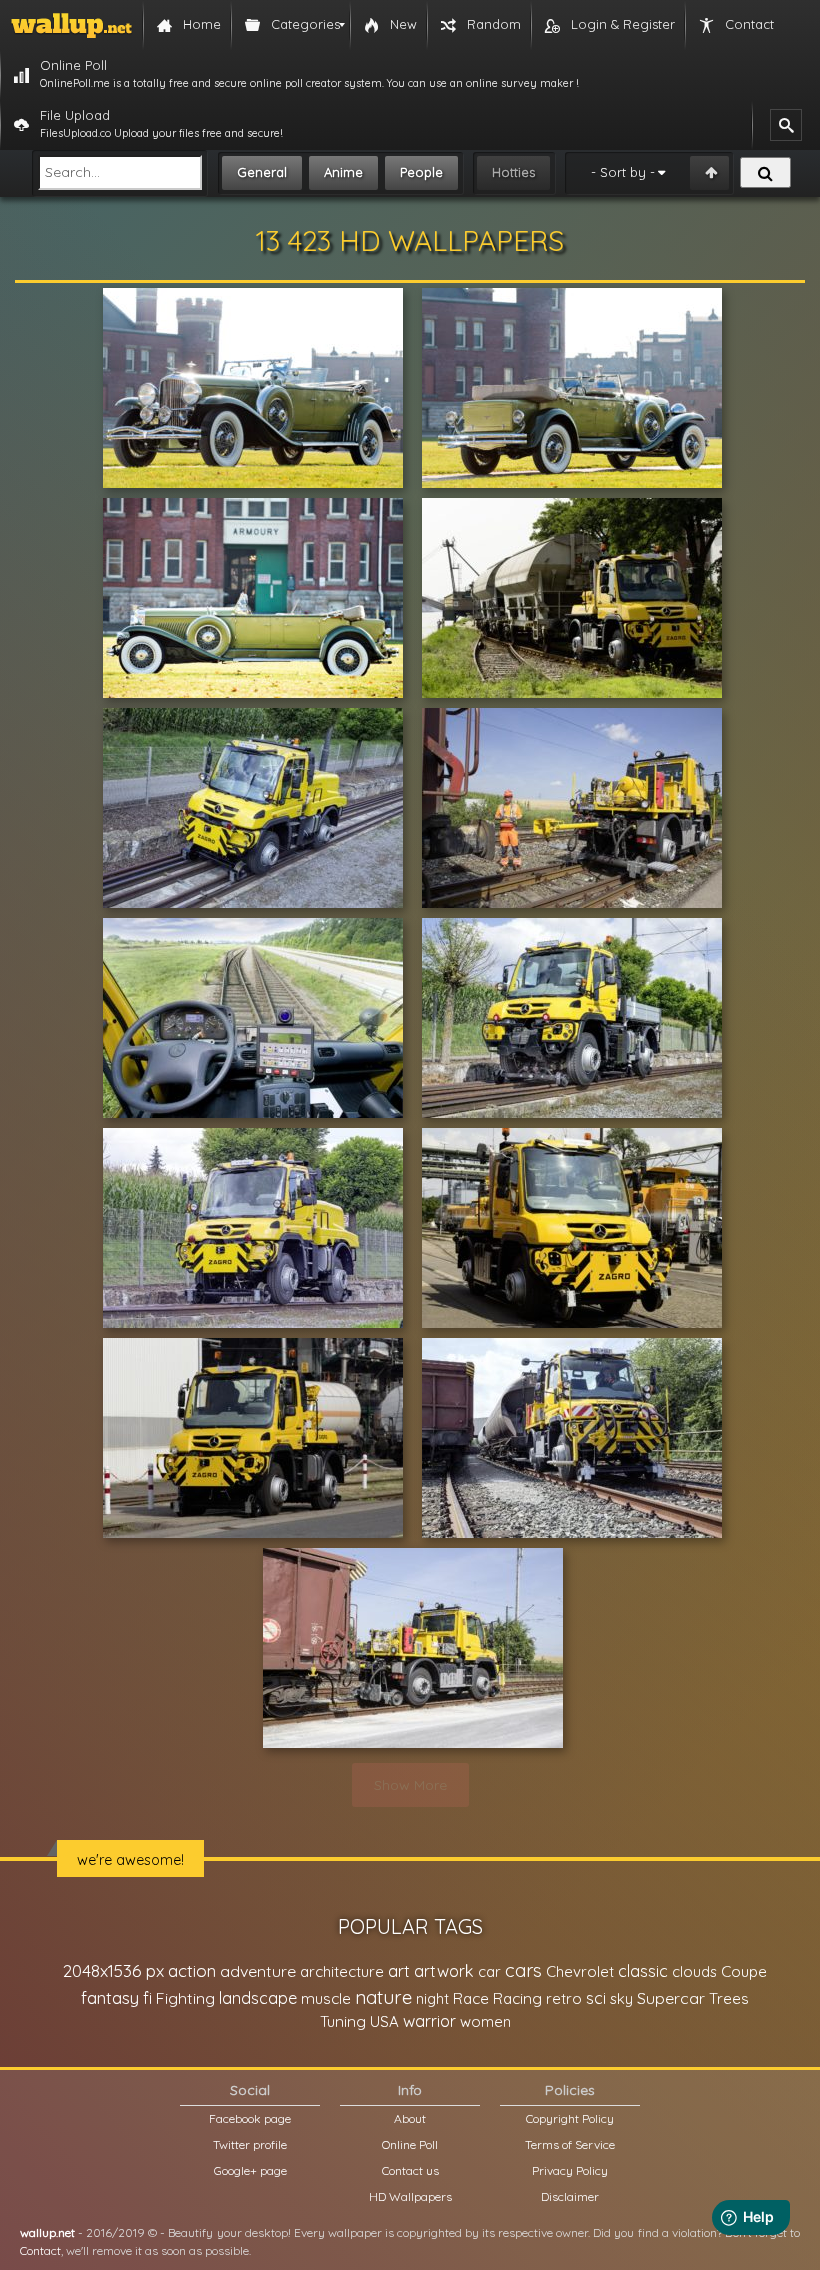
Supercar (671, 1998)
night (432, 1998)
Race (471, 1998)
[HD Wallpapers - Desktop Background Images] (71, 25)
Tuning (343, 2021)
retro (564, 1998)
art (399, 1970)
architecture (342, 1971)
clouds (694, 1971)
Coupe (744, 1971)
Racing (517, 1998)
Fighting (185, 1998)
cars (523, 1970)
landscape (258, 1998)
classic (643, 1970)
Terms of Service (570, 2144)
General (262, 172)
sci (596, 1998)
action (192, 1970)
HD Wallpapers (410, 2196)
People (421, 172)
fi (147, 1998)
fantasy (110, 1997)
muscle (326, 1998)
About (410, 2118)
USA (384, 2021)
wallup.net (47, 2232)
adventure (258, 1971)
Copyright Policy (570, 2118)
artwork (444, 1971)
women (485, 2021)
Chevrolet (580, 1971)
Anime (343, 172)
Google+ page (250, 2170)
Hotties (513, 172)
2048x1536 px (113, 1970)
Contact (40, 2250)
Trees (729, 1998)
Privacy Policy (570, 2170)
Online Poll (410, 2144)
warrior (429, 2021)
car (489, 1971)
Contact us (410, 2170)
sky (621, 1998)
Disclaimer (570, 2196)
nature (383, 1997)
